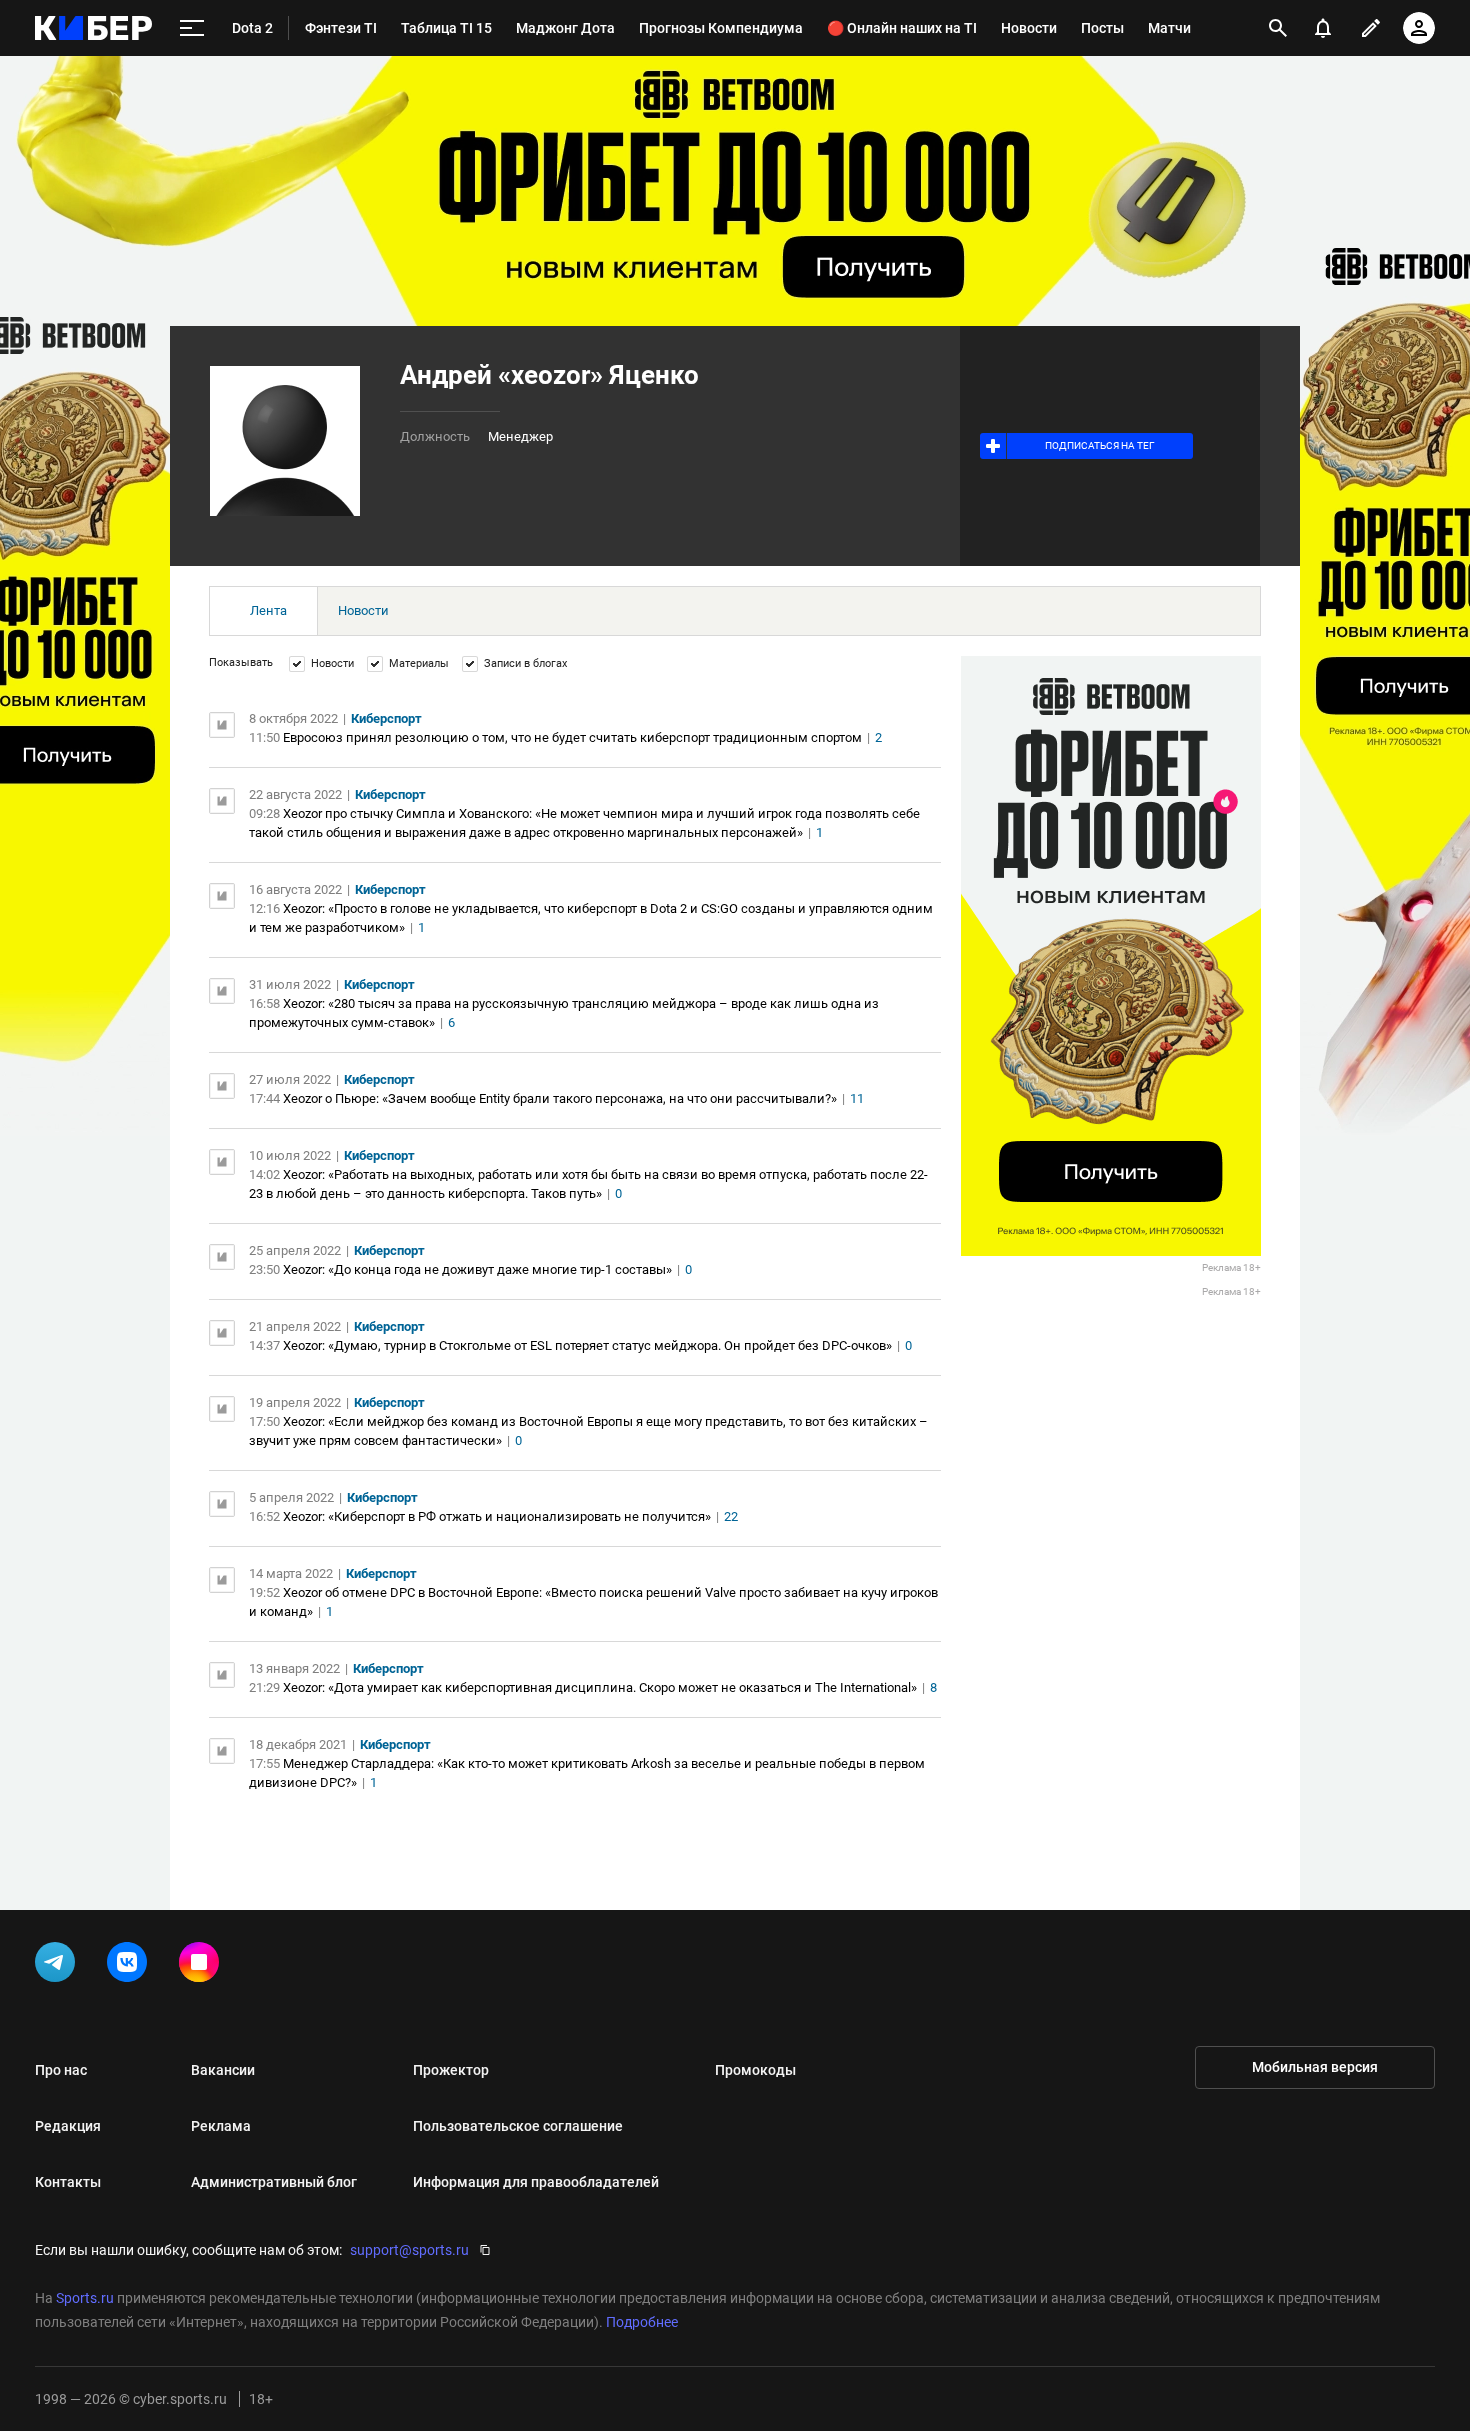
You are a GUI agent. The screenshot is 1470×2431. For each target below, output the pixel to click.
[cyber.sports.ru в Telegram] (59, 1966)
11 (857, 1098)
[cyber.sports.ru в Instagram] (203, 1966)
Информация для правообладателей (536, 2182)
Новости (363, 610)
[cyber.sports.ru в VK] (131, 1966)
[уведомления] (1323, 28)
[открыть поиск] (1278, 28)
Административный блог (274, 2182)
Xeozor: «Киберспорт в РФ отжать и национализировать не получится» (497, 1516)
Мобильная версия (1315, 2067)
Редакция (68, 2126)
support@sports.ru (409, 2250)
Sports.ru (85, 2298)
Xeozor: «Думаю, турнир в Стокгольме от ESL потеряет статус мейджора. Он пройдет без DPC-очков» (587, 1345)
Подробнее (642, 2322)
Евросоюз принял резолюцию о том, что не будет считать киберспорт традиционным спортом (572, 737)
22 (731, 1516)
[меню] (192, 28)
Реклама (221, 2126)
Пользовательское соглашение (518, 2126)
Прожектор (451, 2070)
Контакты (68, 2182)
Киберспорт (386, 718)
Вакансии (223, 2070)
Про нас (61, 2070)
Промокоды (755, 2070)
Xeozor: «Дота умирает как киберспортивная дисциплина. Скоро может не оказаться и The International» (600, 1687)
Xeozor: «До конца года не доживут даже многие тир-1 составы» (477, 1269)
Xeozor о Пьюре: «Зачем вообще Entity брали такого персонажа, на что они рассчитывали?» (560, 1098)
